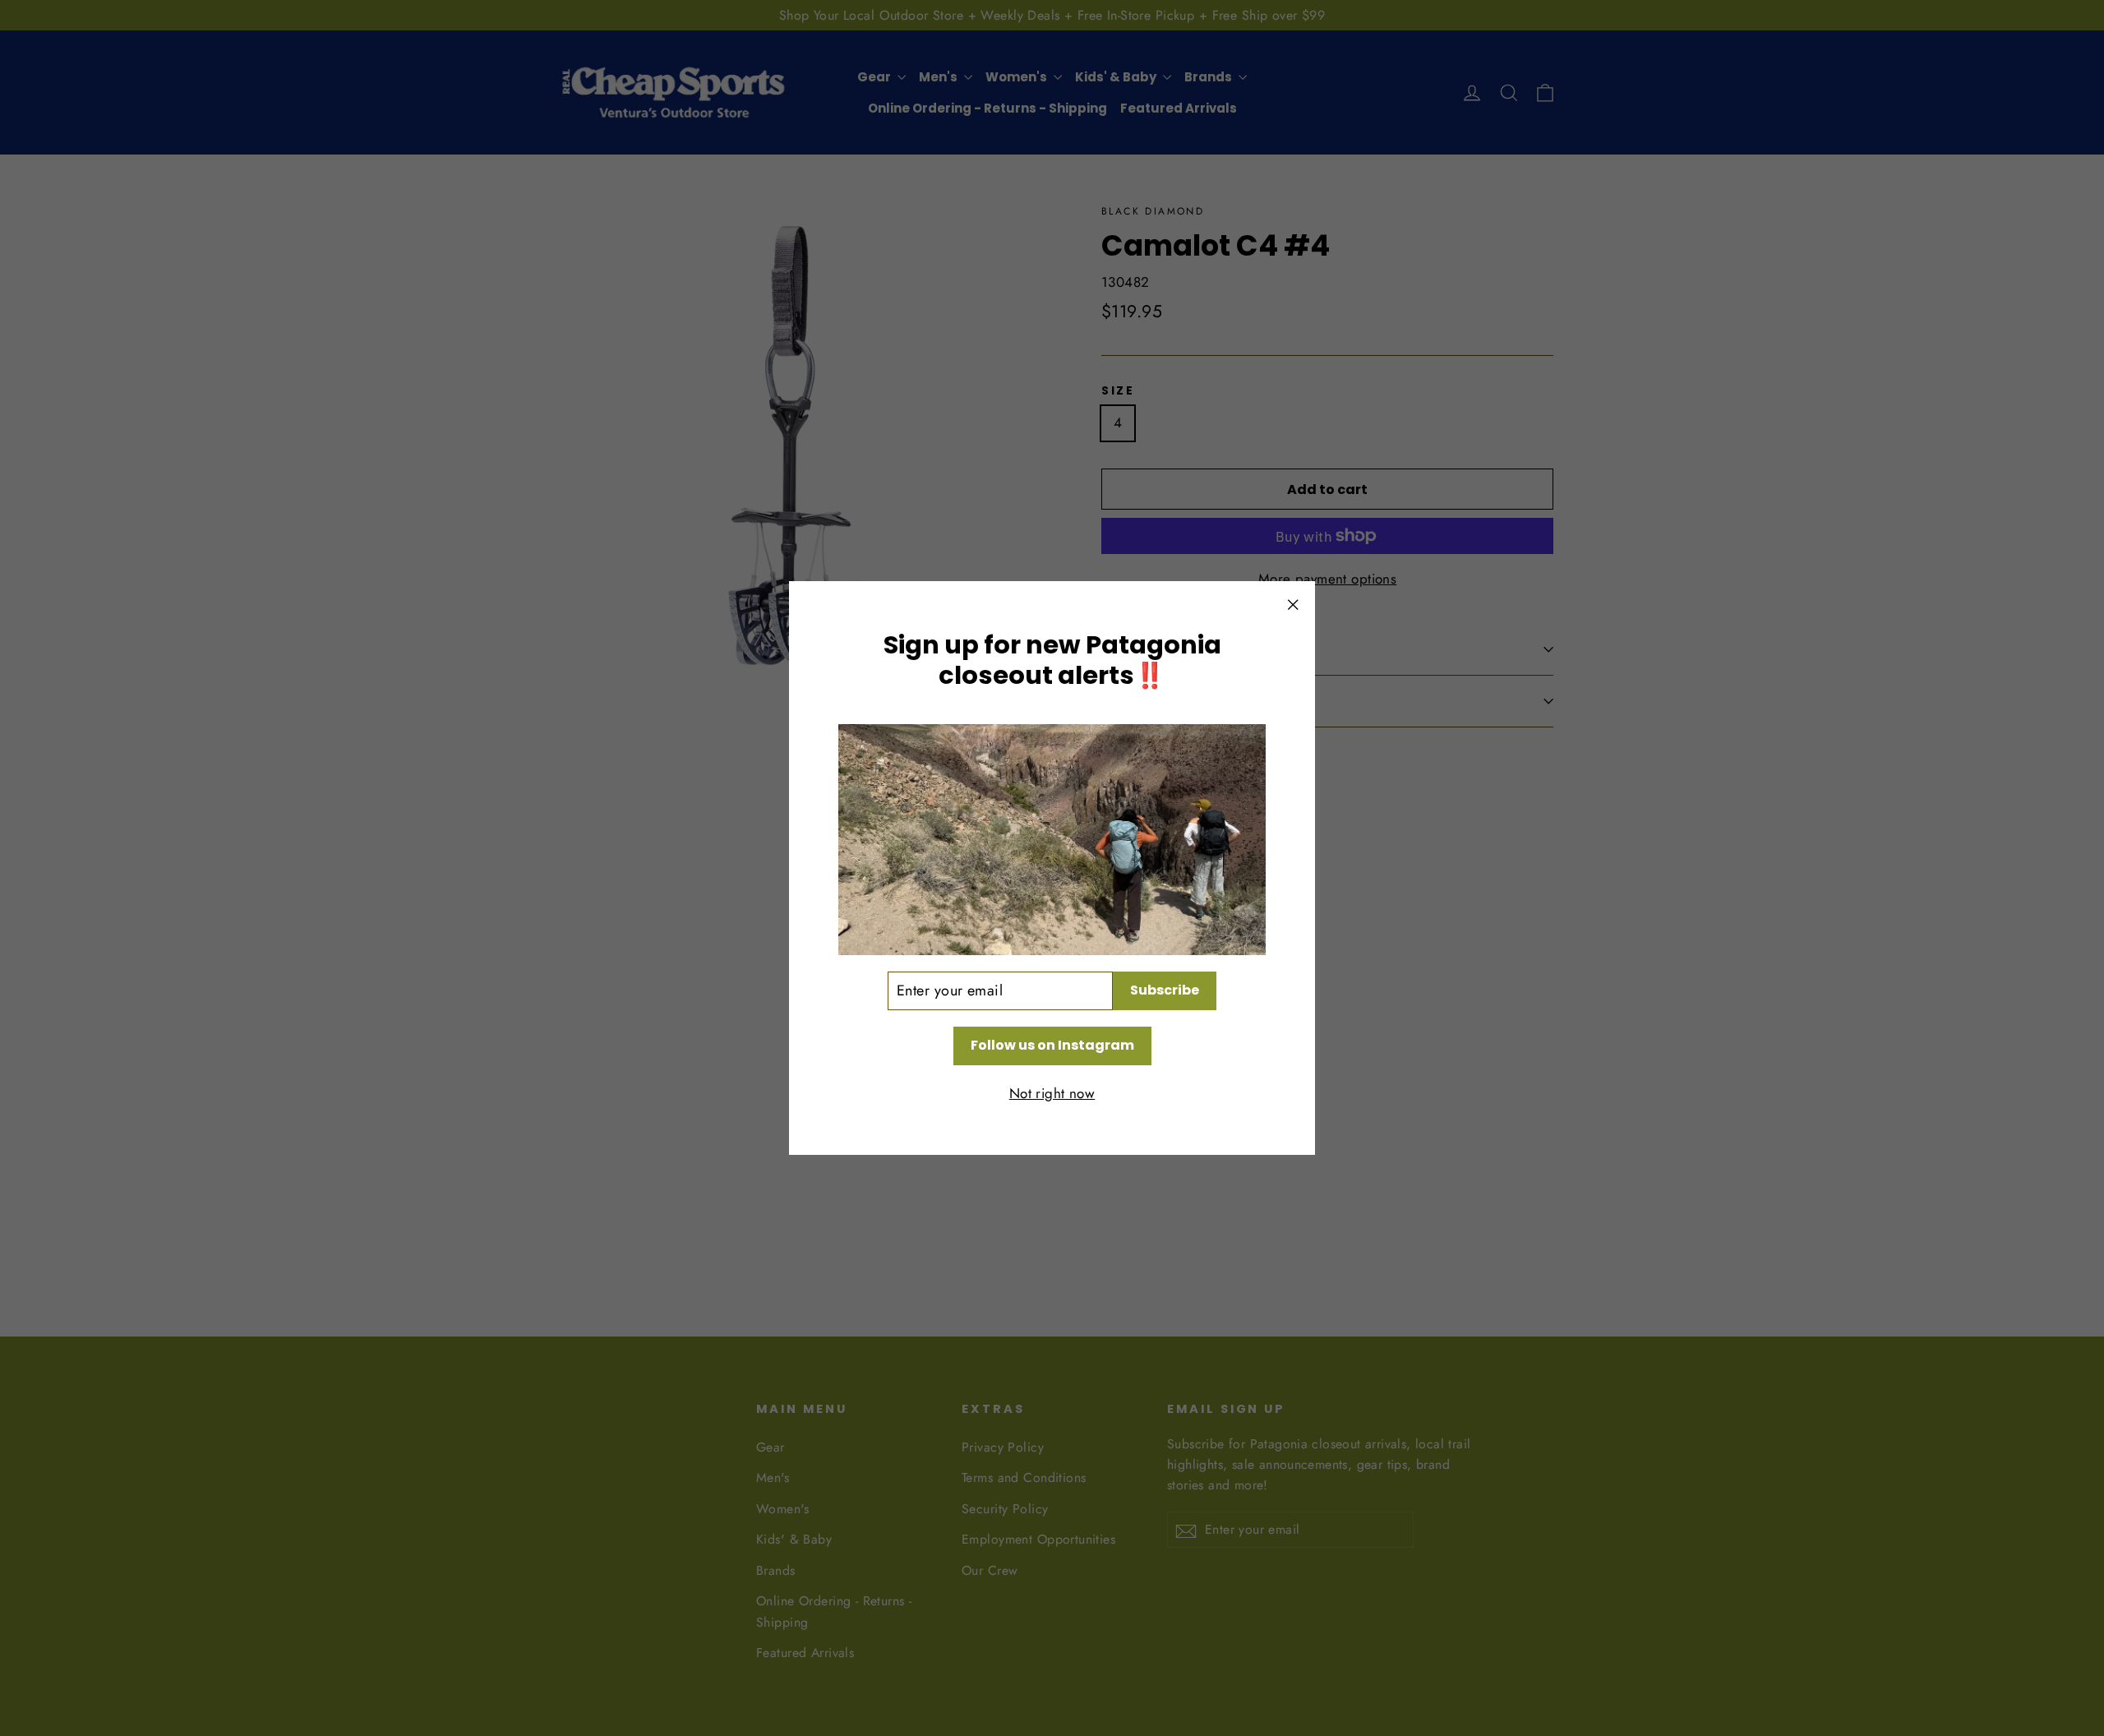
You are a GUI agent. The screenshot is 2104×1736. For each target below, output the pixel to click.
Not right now (1052, 1093)
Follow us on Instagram (1052, 1045)
